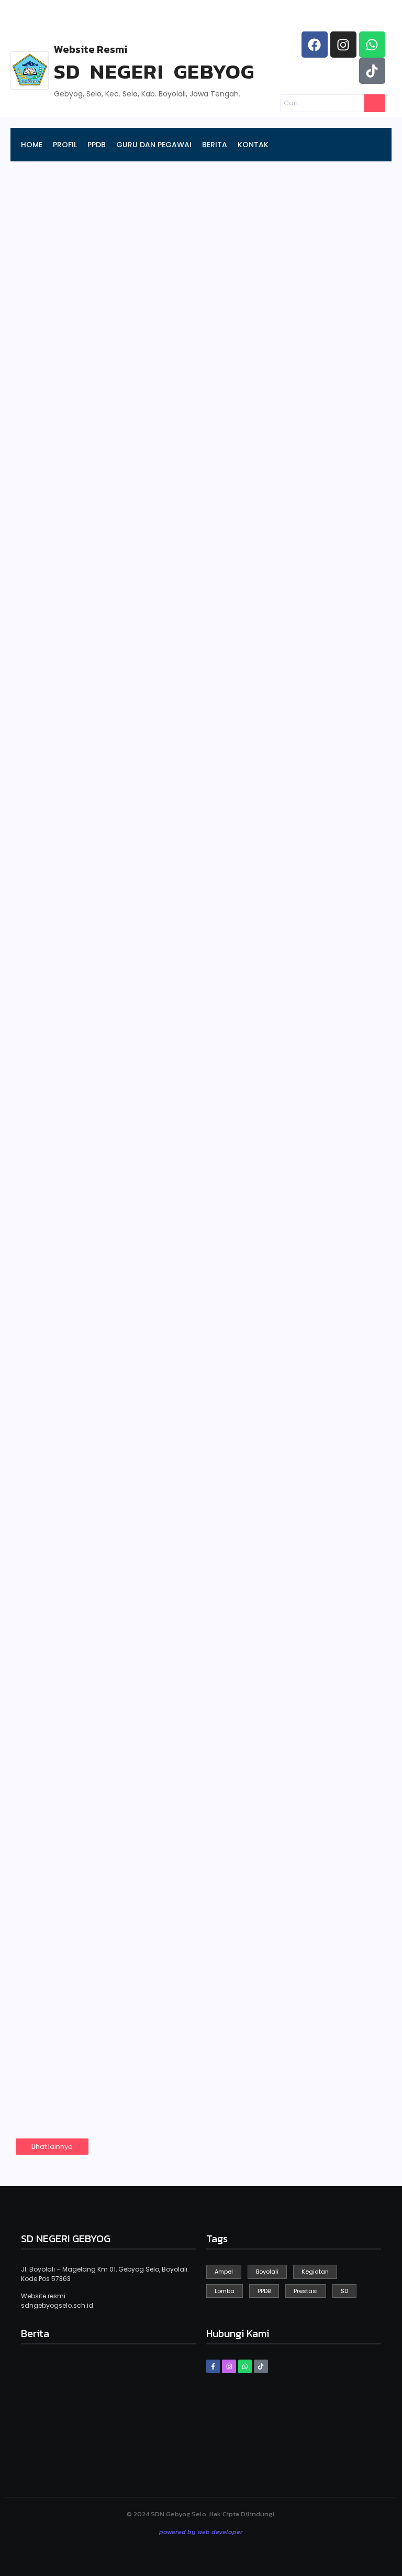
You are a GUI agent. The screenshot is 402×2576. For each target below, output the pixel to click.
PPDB (42, 282)
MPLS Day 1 (61, 1242)
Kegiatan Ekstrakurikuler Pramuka (137, 1781)
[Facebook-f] (213, 2366)
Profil (228, 388)
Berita (230, 494)
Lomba (43, 2027)
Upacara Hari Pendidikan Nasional (136, 1649)
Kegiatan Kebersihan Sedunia (120, 957)
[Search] (375, 103)
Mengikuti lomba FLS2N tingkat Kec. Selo (155, 2045)
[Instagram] (343, 45)
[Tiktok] (372, 71)
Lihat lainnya (52, 2147)
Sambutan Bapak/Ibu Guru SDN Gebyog (150, 1516)
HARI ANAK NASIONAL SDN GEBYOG (137, 1110)
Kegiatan (47, 939)
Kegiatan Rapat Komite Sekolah (127, 1913)
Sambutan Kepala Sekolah (103, 494)
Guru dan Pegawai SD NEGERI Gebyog (88, 381)
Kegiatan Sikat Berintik (101, 1384)
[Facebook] (315, 45)
